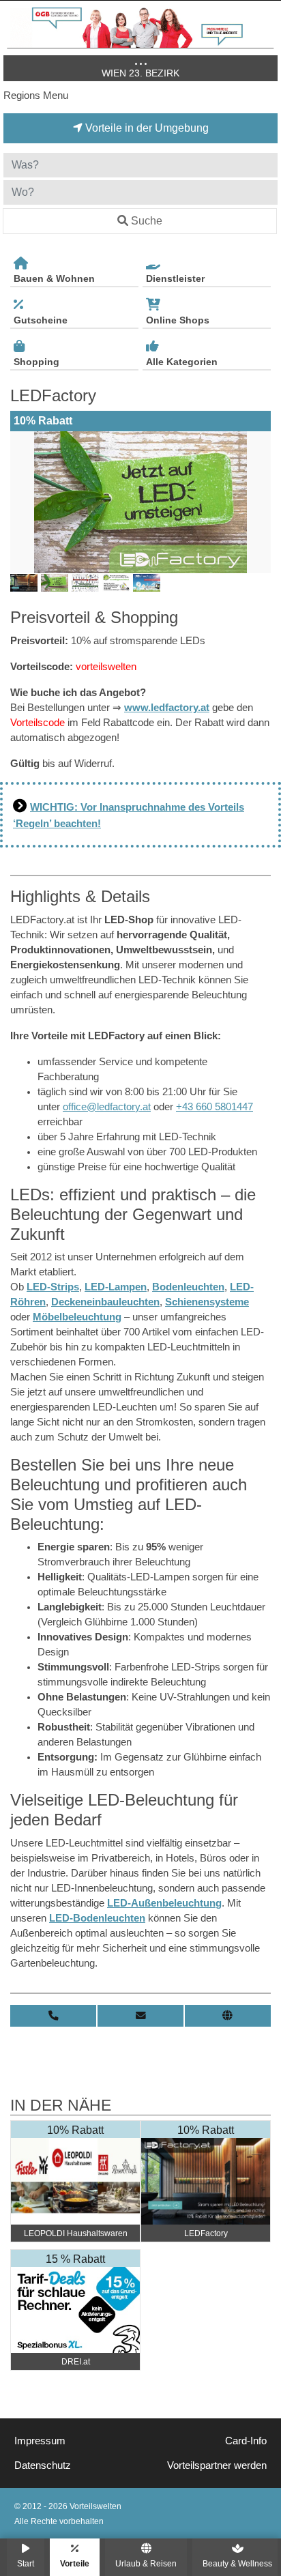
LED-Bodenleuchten (97, 1918)
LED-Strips (53, 1287)
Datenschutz (43, 2465)
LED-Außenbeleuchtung (164, 1903)
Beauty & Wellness (237, 2563)
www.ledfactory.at (167, 708)
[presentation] (23, 502)
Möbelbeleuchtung (77, 1317)
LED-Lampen (116, 1287)
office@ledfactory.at (107, 1107)
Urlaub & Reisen (146, 2563)
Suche (147, 221)
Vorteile (75, 2563)
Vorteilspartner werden (217, 2465)
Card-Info (246, 2441)
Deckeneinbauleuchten (105, 1302)
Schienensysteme (207, 1302)
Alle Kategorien (182, 362)
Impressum (40, 2441)
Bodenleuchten (188, 1287)
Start (26, 2563)
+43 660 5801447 (215, 1107)
